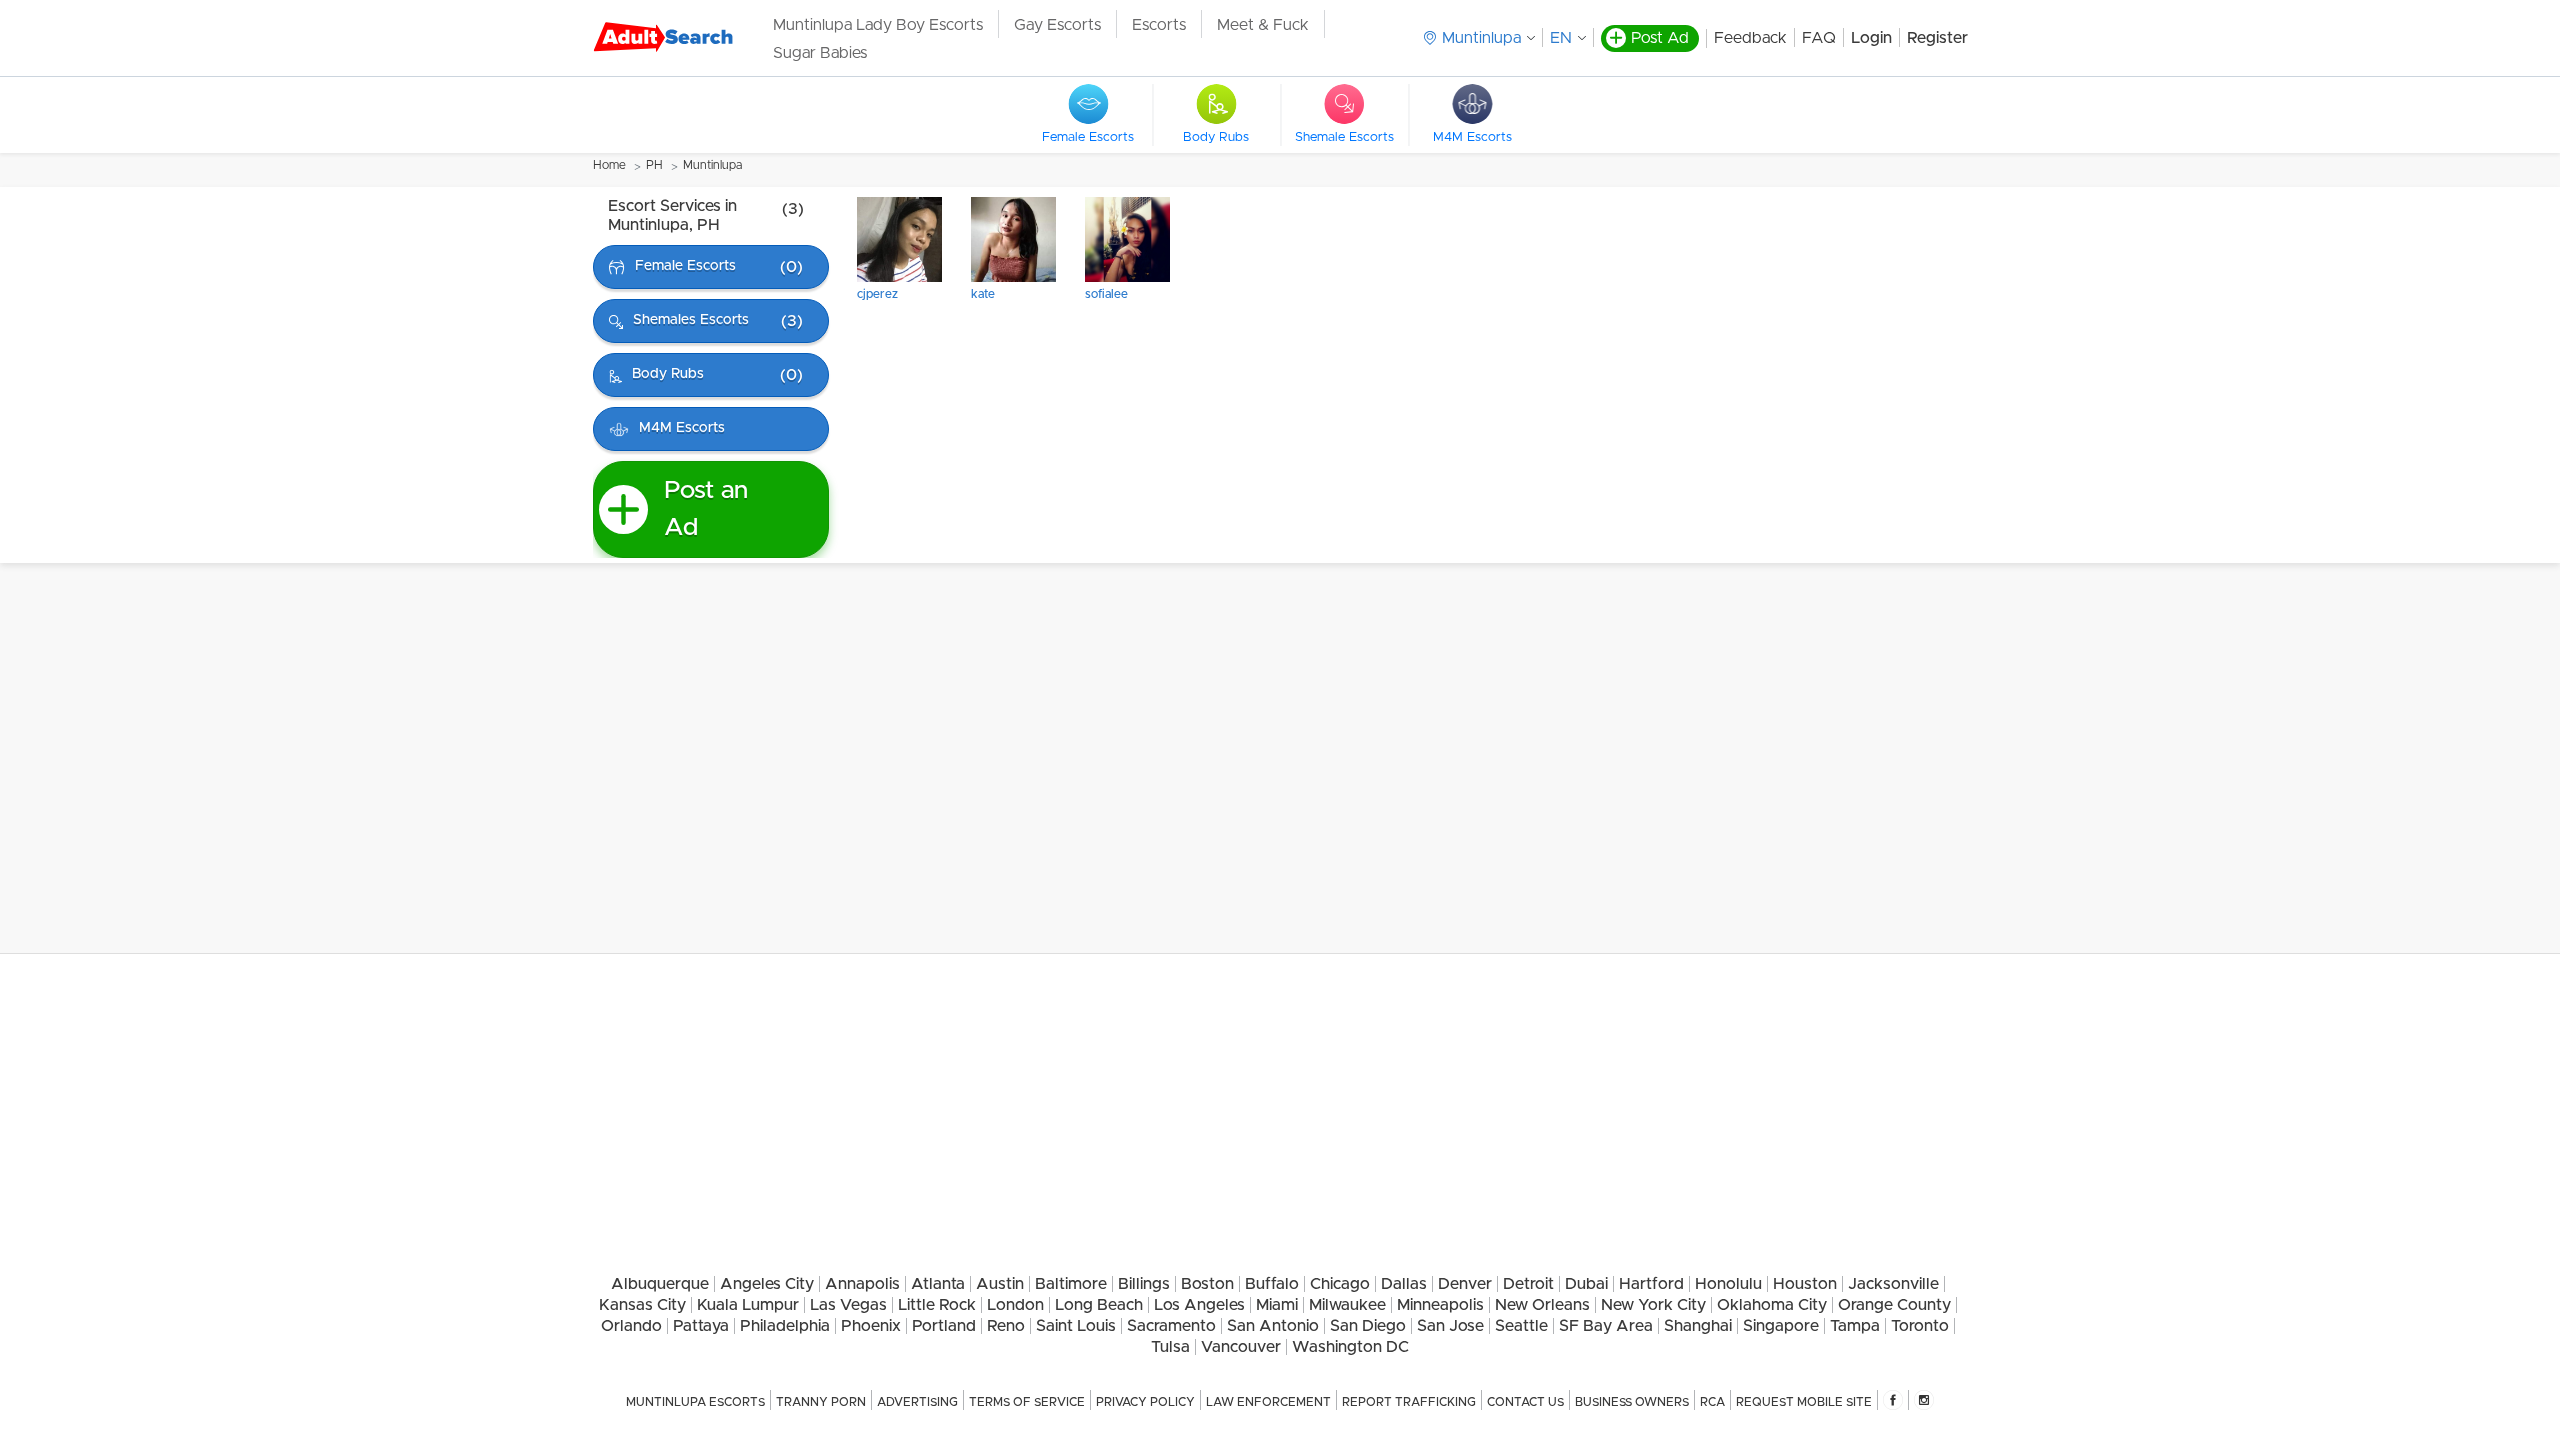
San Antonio (1273, 1326)
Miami (1277, 1305)
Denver (1465, 1284)
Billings (1144, 1284)
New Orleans (1542, 1305)
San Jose (1450, 1326)
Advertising (917, 1402)
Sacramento (1171, 1326)
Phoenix (871, 1326)
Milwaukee (1347, 1305)
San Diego (1368, 1326)
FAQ (1819, 38)
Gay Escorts (1057, 25)
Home (609, 165)
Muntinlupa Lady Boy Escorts (878, 25)
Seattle (1521, 1326)
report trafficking (1409, 1402)
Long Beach (1099, 1305)
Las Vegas (848, 1305)
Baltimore (1071, 1284)
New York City (1653, 1305)
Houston (1805, 1284)
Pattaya (701, 1326)
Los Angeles (1199, 1305)
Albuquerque (660, 1284)
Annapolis (862, 1284)
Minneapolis (1440, 1305)
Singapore (1781, 1326)
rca (1712, 1402)
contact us (1525, 1402)
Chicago (1340, 1284)
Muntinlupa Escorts (695, 1402)
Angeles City (767, 1284)
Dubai (1586, 1284)
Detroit (1528, 1284)
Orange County (1894, 1305)
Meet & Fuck (1263, 25)
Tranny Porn (821, 1402)
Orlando (631, 1326)
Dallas (1404, 1284)
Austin (1000, 1284)
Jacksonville (1893, 1284)
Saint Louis (1076, 1326)
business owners (1632, 1402)
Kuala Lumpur (748, 1305)
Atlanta (938, 1284)
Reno (1006, 1326)
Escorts (1159, 25)
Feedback (1750, 38)
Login (1871, 38)
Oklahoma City (1772, 1305)
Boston (1207, 1284)
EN (1561, 38)
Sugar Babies (820, 53)
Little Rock (937, 1305)
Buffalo (1272, 1284)
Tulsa (1170, 1347)
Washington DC (1350, 1347)
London (1015, 1305)
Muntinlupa (712, 165)
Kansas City (642, 1305)
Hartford (1651, 1284)
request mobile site (1804, 1402)
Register (1937, 38)
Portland (944, 1326)
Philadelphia (785, 1326)
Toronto (1920, 1326)
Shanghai (1698, 1326)
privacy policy (1145, 1402)
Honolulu (1728, 1284)
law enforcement (1268, 1402)
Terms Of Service (1027, 1402)
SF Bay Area (1606, 1326)
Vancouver (1241, 1347)
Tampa (1855, 1326)
